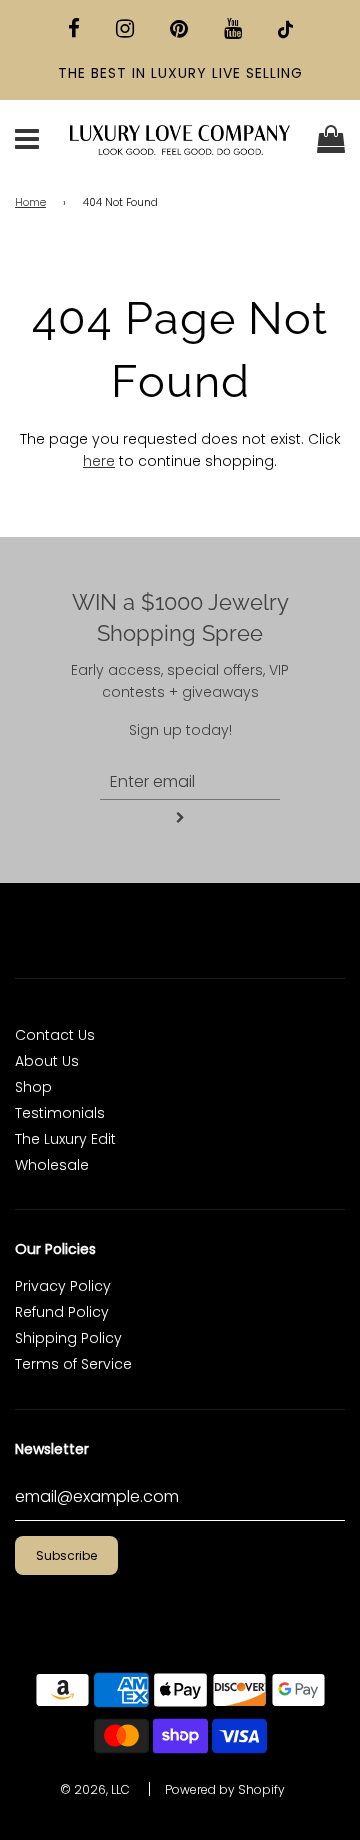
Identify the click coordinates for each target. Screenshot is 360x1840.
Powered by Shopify (225, 1789)
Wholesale (52, 1165)
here (99, 461)
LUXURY (179, 73)
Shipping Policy (68, 1338)
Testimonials (60, 1113)
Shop (33, 1087)
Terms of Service (73, 1364)
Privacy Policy (63, 1286)
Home (30, 202)
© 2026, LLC (95, 1789)
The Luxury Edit (65, 1139)
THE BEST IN (104, 73)
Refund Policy (62, 1312)
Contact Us (55, 1035)
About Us (47, 1061)
